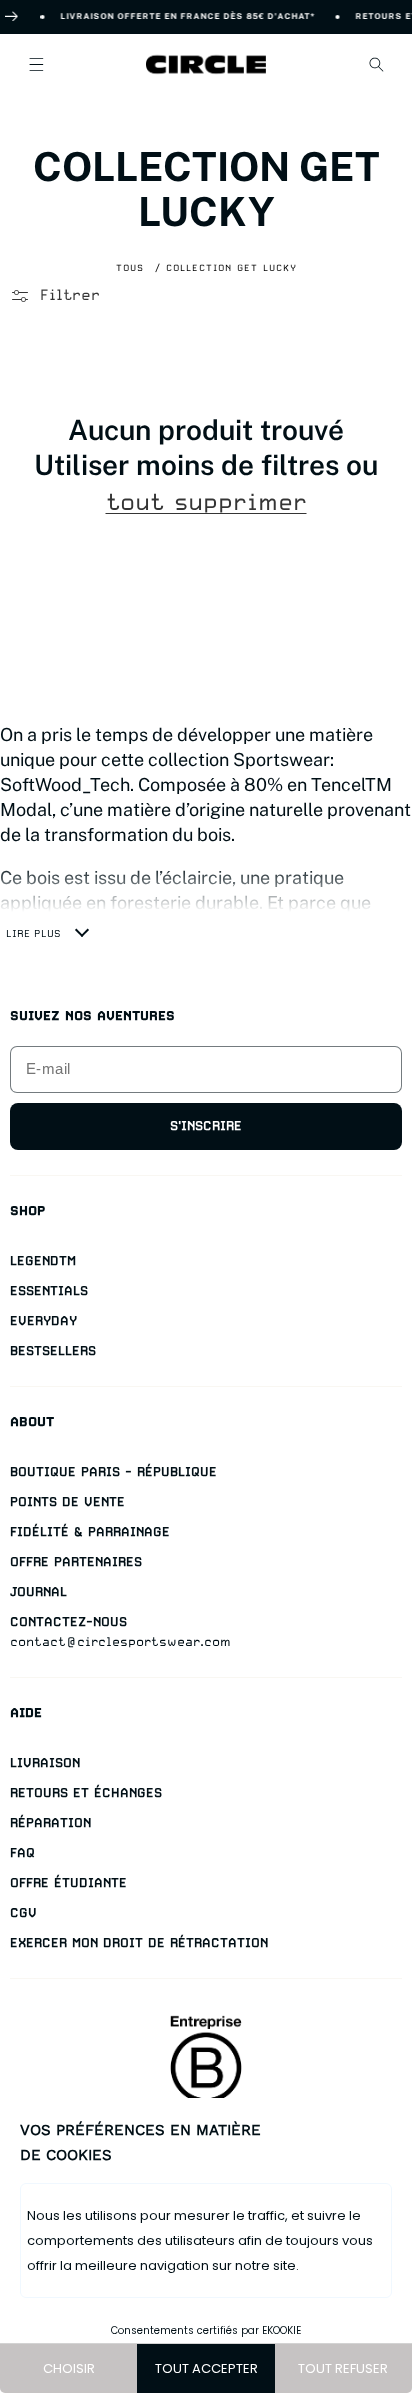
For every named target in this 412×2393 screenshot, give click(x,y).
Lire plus (33, 933)
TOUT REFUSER (343, 2368)
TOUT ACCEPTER (206, 2368)
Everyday (43, 1320)
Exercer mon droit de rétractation (139, 1942)
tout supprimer (206, 502)
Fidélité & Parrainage (90, 1531)
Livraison (45, 1762)
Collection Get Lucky (231, 267)
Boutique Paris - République (113, 1471)
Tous (130, 267)
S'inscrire (206, 1125)
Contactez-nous (68, 1621)
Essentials (49, 1290)
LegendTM (43, 1260)
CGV (23, 1912)
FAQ (22, 1852)
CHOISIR (69, 2368)
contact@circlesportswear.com (120, 1641)
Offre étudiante (68, 1882)
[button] (36, 64)
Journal (38, 1591)
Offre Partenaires (76, 1561)
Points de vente (67, 1501)
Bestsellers (53, 1350)
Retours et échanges (86, 1792)
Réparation (50, 1822)
